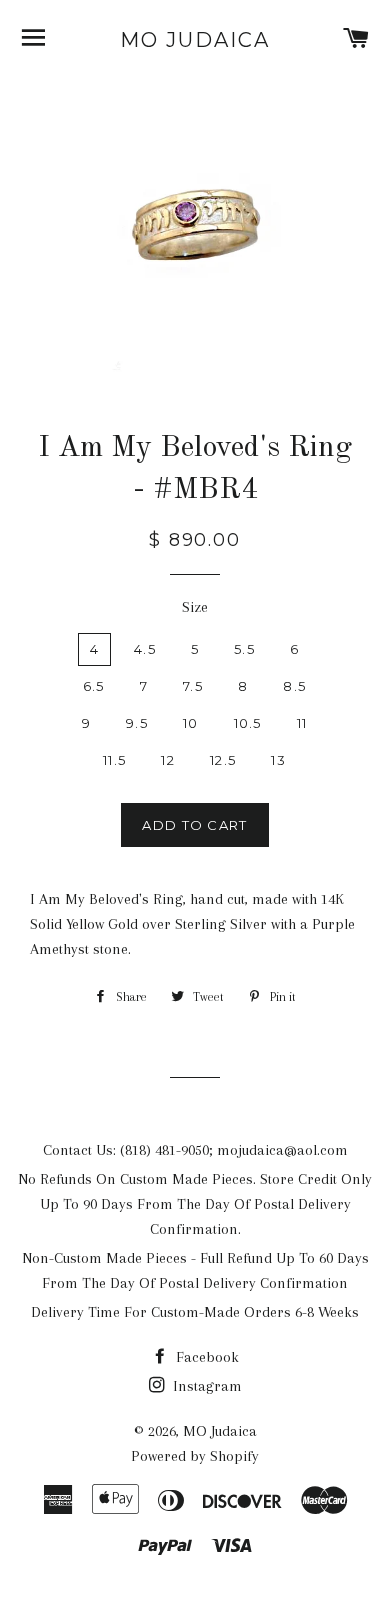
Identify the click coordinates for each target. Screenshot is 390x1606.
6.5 (94, 686)
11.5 (114, 760)
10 (191, 723)
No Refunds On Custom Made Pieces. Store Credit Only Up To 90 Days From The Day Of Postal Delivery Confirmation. (195, 1204)
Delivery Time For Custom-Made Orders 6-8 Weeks (195, 1312)
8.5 (294, 686)
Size (195, 607)
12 (168, 760)
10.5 (248, 723)
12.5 (223, 760)
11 (302, 723)
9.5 (137, 723)
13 (278, 760)
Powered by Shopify (195, 1456)
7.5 (193, 686)
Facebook (205, 1357)
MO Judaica (195, 40)
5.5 (244, 649)
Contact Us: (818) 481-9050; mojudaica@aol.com (195, 1150)
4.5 (145, 649)
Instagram (205, 1386)
